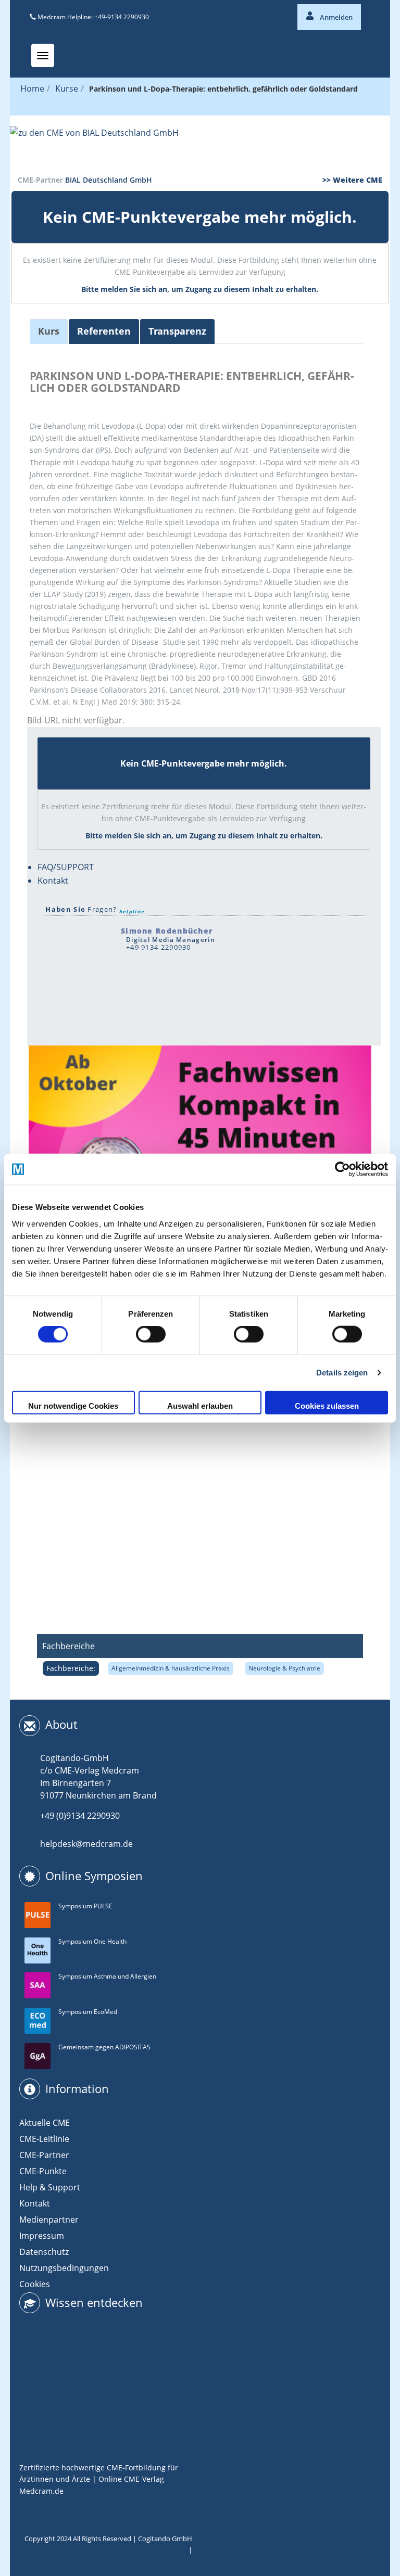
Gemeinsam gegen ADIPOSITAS (104, 2047)
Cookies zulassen (327, 1405)
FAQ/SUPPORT (66, 867)
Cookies (35, 2284)
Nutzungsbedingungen (64, 2268)
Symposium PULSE (85, 1906)
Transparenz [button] (177, 331)
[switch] (151, 1334)
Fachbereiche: (71, 1668)
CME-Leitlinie (44, 2139)
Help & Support (50, 2187)
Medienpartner (49, 2220)
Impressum (42, 2236)
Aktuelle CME (45, 2123)
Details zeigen (342, 1373)
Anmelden (335, 17)
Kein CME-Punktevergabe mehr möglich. (200, 217)
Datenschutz (44, 2252)
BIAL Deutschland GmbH (109, 180)
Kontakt (53, 881)
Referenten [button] (104, 331)
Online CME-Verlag (131, 2479)
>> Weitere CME (352, 180)
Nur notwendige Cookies (73, 1405)
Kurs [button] (49, 331)
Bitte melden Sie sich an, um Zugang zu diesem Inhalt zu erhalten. (200, 289)
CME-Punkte (43, 2171)
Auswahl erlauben (200, 1405)
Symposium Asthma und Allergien (107, 1976)
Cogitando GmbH (165, 2539)
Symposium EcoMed (88, 2012)
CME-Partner (44, 2155)
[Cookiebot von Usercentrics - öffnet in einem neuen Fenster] (342, 1169)
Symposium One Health (92, 1941)
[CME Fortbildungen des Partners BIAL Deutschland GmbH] (200, 145)
